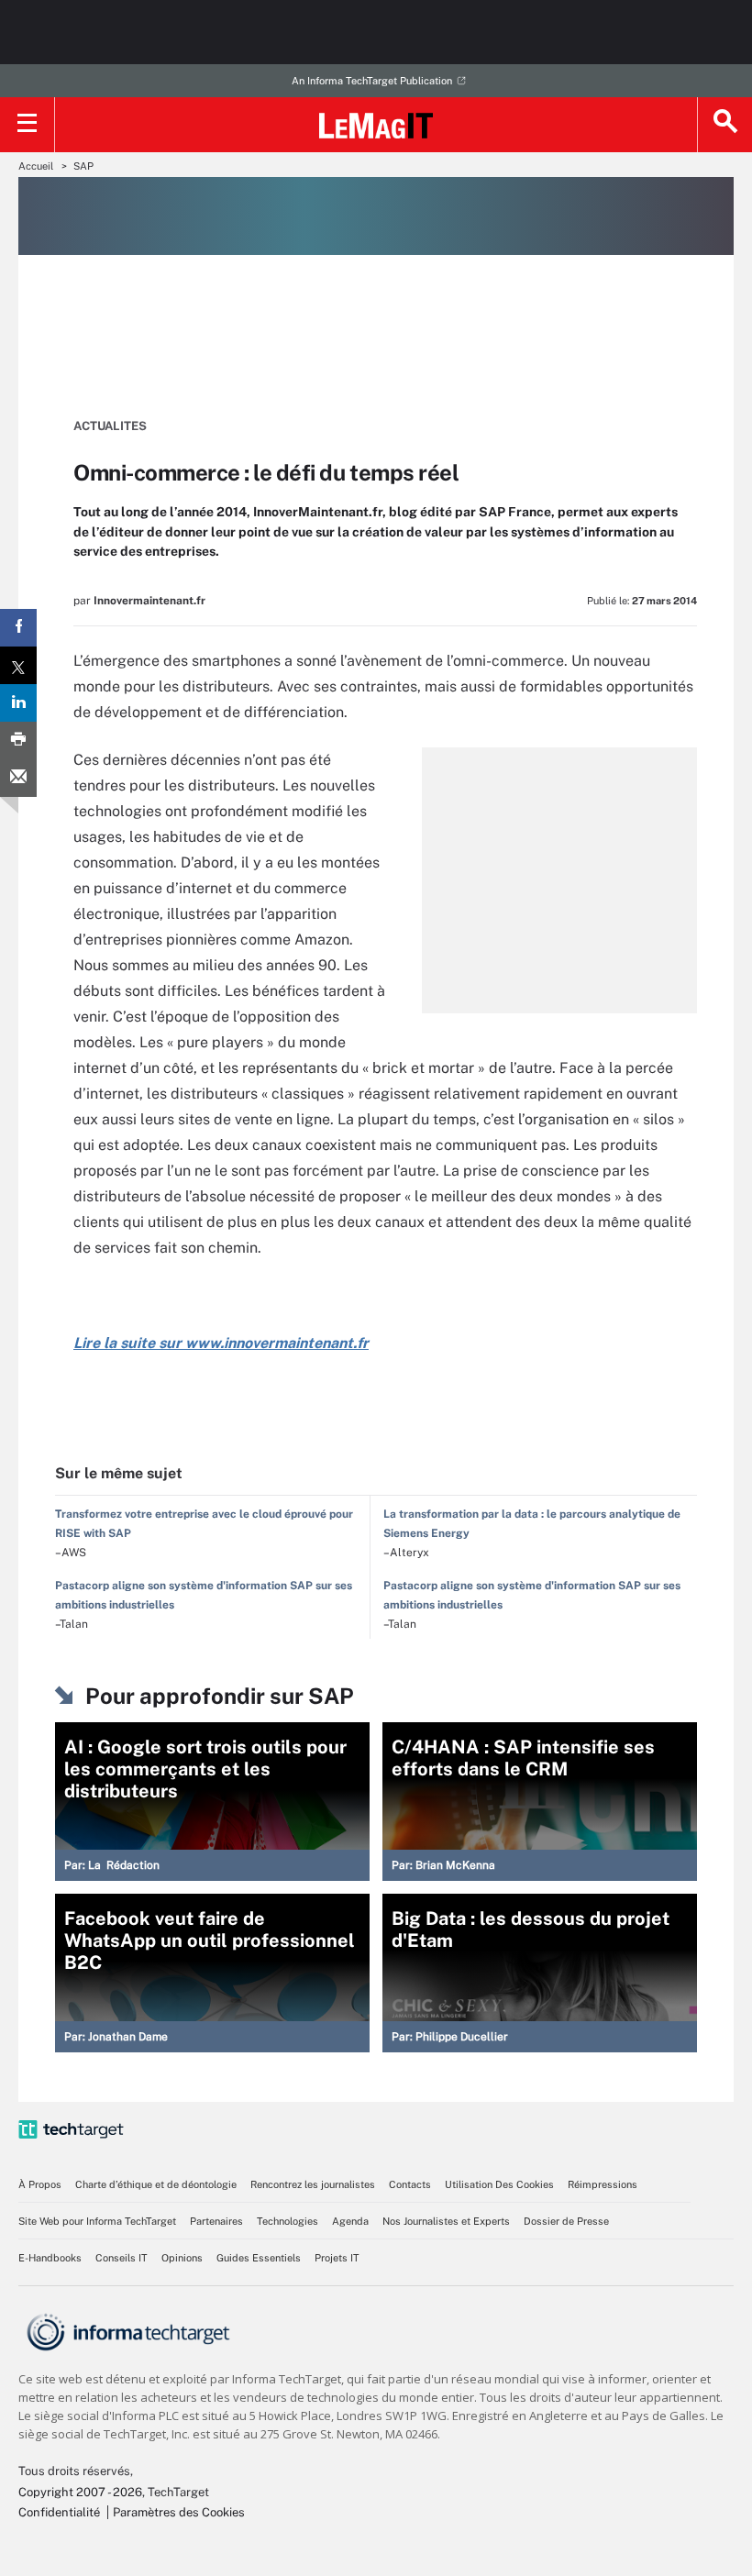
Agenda (350, 2221)
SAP (83, 166)
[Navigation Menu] (28, 125)
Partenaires (216, 2221)
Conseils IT (122, 2258)
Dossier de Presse (566, 2221)
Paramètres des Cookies (179, 2512)
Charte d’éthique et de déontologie (156, 2184)
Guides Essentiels (259, 2258)
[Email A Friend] (18, 778)
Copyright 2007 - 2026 (80, 2492)
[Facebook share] (18, 628)
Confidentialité (59, 2512)
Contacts (410, 2184)
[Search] (724, 125)
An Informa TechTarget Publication (372, 81)
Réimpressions (603, 2184)
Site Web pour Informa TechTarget (97, 2221)
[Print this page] (18, 741)
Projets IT (337, 2258)
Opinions (182, 2258)
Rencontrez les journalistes (313, 2184)
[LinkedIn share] (18, 703)
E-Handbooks (50, 2258)
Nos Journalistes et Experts (446, 2221)
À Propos (40, 2184)
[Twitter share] (18, 665)
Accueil (36, 166)
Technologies (288, 2221)
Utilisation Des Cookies (499, 2184)
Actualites (110, 426)
